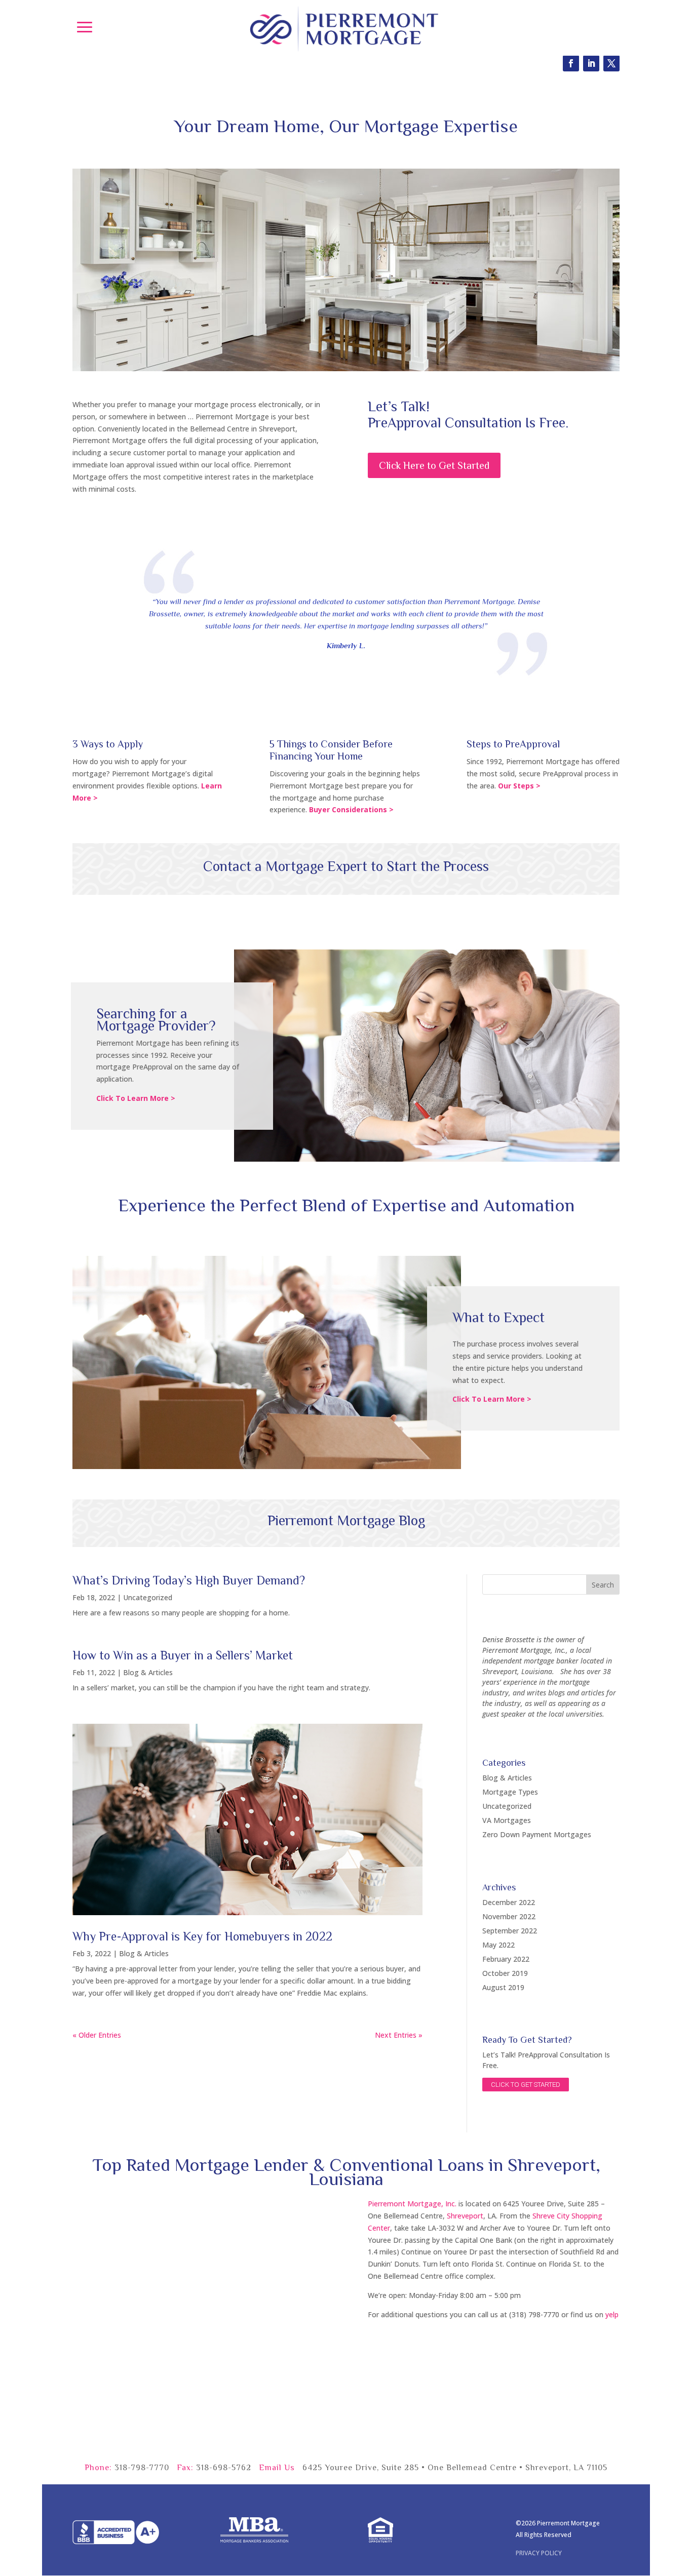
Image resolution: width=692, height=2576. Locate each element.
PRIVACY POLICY (539, 2553)
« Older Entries (97, 2035)
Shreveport (465, 2216)
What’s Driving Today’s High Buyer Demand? (189, 1580)
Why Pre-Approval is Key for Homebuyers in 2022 (202, 1936)
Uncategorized (148, 1597)
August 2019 (503, 1987)
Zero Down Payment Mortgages (537, 1834)
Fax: (185, 2468)
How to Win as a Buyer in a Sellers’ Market (183, 1655)
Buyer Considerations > (351, 809)
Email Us (277, 2468)
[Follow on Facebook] (571, 63)
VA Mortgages (507, 1820)
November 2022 (509, 1916)
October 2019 (505, 1973)
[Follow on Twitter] (611, 63)
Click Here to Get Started (434, 465)
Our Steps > (519, 786)
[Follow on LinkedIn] (591, 63)
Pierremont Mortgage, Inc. (412, 2204)
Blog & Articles (148, 1672)
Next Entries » (399, 2035)
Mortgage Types (510, 1792)
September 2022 (510, 1931)
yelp (612, 2314)
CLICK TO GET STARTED (526, 2085)
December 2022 (509, 1902)
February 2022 (506, 1959)
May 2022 (498, 1945)
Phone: (98, 2468)
